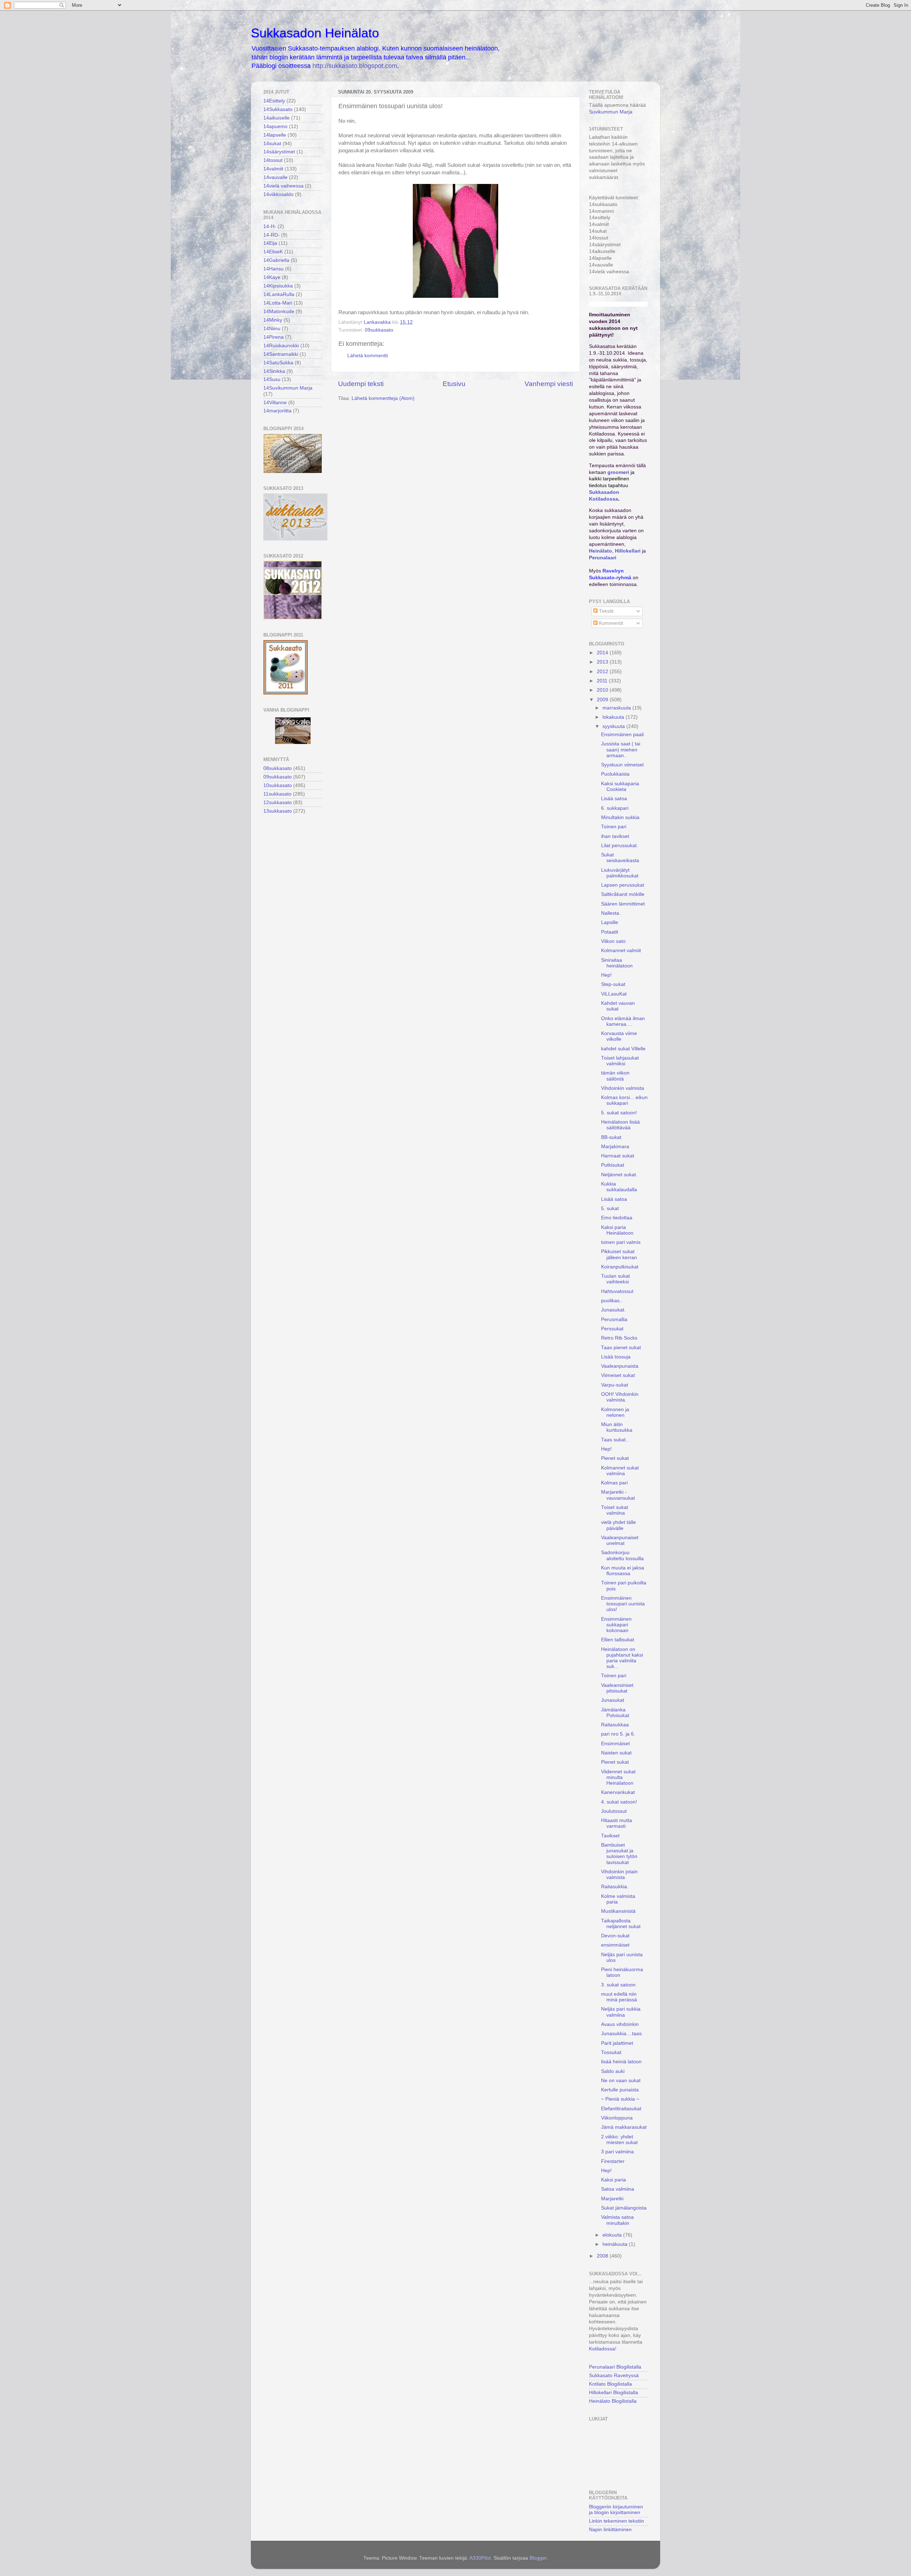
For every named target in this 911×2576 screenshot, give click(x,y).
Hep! (606, 975)
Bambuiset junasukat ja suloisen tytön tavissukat (619, 1854)
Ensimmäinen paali (622, 735)
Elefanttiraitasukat (621, 2109)
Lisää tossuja (616, 1357)
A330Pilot (480, 2558)
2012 (603, 672)
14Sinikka (274, 371)
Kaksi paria (614, 2180)
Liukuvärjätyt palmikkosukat (620, 873)
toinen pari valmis (621, 1242)
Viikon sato (613, 941)
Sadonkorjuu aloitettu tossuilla (622, 1555)
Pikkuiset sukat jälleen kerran (619, 1254)
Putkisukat (613, 1165)
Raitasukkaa (615, 1725)
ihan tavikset (615, 836)
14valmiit (273, 169)
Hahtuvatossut (617, 1291)
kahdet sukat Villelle (623, 1049)
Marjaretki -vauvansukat (618, 1495)
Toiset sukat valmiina (615, 1510)
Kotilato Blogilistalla (610, 2384)
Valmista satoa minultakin (617, 2220)
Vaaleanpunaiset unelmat (620, 1540)
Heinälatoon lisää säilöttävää (620, 1125)
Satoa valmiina (618, 2189)
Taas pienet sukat (621, 1348)
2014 (603, 653)
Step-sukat (613, 984)
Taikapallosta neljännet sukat (621, 1924)
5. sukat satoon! (619, 1113)
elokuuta (613, 2235)
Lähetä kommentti (368, 356)
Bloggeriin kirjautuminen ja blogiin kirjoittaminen (616, 2510)
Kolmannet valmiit (621, 951)
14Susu (272, 379)
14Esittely (274, 101)
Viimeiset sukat (618, 1375)
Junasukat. (613, 1310)
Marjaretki (612, 2199)
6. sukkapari (615, 808)
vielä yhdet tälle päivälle (618, 1525)
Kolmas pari (614, 1483)
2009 (603, 700)
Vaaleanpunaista (620, 1366)
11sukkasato (277, 794)
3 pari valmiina (617, 2152)
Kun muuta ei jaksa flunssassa (623, 1571)
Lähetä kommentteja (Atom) (383, 398)
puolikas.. (612, 1301)
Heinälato (601, 551)
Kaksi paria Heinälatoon (617, 1230)
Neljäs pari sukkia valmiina (621, 2012)
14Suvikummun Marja (288, 388)
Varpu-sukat (615, 1385)
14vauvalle (275, 177)
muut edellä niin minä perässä (619, 1997)
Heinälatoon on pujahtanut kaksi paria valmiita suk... (622, 1658)
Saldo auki (613, 2071)
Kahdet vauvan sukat (618, 1006)
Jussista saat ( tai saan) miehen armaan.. (621, 749)
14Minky (273, 320)
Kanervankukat (618, 1792)
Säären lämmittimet (623, 904)
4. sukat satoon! (619, 1802)
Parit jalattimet (617, 2043)
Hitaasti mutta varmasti (617, 1823)
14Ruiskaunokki (281, 346)
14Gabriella (276, 260)
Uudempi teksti (361, 384)
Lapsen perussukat (623, 885)
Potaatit (610, 932)
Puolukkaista (615, 774)
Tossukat (611, 2052)
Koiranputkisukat (620, 1267)
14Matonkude (279, 312)
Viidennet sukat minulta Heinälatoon (618, 1777)
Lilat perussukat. (620, 846)
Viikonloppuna (617, 2118)
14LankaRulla (279, 294)
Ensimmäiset (615, 1744)
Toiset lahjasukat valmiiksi (620, 1061)
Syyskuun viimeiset (622, 765)
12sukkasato (278, 803)
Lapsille (610, 922)
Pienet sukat (615, 1458)
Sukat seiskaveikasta (620, 858)
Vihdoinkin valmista (623, 1088)
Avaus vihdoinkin (620, 2024)
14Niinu (272, 329)
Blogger (538, 2558)
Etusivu (454, 384)
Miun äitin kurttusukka (617, 1427)
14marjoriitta (277, 411)
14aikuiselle (277, 118)
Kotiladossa (602, 2349)
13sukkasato (278, 811)
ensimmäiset (615, 1945)
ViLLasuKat (614, 994)
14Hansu (273, 269)
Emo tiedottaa (617, 1218)
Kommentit (610, 623)
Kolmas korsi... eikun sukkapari (624, 1100)
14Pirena (273, 337)
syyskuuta (614, 726)
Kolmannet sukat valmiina (620, 1471)
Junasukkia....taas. (622, 2034)
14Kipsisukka (278, 286)
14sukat (272, 144)
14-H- (270, 226)
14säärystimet (279, 152)
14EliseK (273, 252)
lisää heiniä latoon (621, 2062)
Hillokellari (628, 551)
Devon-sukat (615, 1936)
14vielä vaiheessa (283, 186)
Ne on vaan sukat (621, 2081)
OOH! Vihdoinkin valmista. (620, 1397)
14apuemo (275, 126)
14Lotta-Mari (278, 303)
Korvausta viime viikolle (619, 1036)
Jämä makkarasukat (624, 2127)
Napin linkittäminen (610, 2530)
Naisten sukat (616, 1753)
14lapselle (275, 135)
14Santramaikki (281, 354)
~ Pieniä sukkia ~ (620, 2099)
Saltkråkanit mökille (623, 894)
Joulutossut (614, 1811)
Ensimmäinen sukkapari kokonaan (616, 1625)
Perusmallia (614, 1319)
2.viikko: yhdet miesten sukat (619, 2140)
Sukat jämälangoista (624, 2208)
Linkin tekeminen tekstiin (617, 2521)
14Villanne (275, 403)
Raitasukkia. (615, 1887)
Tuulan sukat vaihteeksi (615, 1279)
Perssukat (612, 1329)
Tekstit (605, 611)
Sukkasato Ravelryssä (614, 2376)
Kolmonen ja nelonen (615, 1412)
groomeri (618, 472)
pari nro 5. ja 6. (618, 1734)
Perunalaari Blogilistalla (615, 2367)
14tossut (273, 160)
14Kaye (272, 277)
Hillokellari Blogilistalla (614, 2393)
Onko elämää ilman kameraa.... (623, 1021)
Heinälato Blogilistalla (613, 2401)
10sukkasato (278, 785)
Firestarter (613, 2161)
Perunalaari (603, 558)
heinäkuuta (616, 2244)
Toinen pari (614, 827)
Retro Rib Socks (619, 1338)
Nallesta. (611, 913)
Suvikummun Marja (611, 112)
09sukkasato (379, 330)
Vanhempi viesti (549, 384)
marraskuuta (617, 708)
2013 (603, 662)
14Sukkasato (278, 109)
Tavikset (610, 1836)
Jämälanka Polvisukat (615, 1713)
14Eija (270, 243)
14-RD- (272, 235)
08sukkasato (278, 768)
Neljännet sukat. (619, 1175)
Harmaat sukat (618, 1156)
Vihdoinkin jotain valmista (619, 1875)
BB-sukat (611, 1137)
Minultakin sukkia (620, 817)
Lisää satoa (614, 799)
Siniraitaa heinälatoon (617, 963)
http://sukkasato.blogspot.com (355, 66)
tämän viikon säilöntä (615, 1076)
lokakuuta (614, 717)
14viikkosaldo (278, 194)
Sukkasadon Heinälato (315, 33)
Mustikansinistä (618, 1911)
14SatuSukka (278, 363)
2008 (603, 2256)
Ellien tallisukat (618, 1640)
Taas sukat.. (615, 1440)
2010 (603, 690)
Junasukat (613, 1700)
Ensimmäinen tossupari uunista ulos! (623, 1604)
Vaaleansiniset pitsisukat (617, 1688)
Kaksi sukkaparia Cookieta (620, 786)
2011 (603, 681)
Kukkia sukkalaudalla (619, 1187)
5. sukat (610, 1208)
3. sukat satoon (618, 1985)
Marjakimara (615, 1147)
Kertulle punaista (620, 2090)
